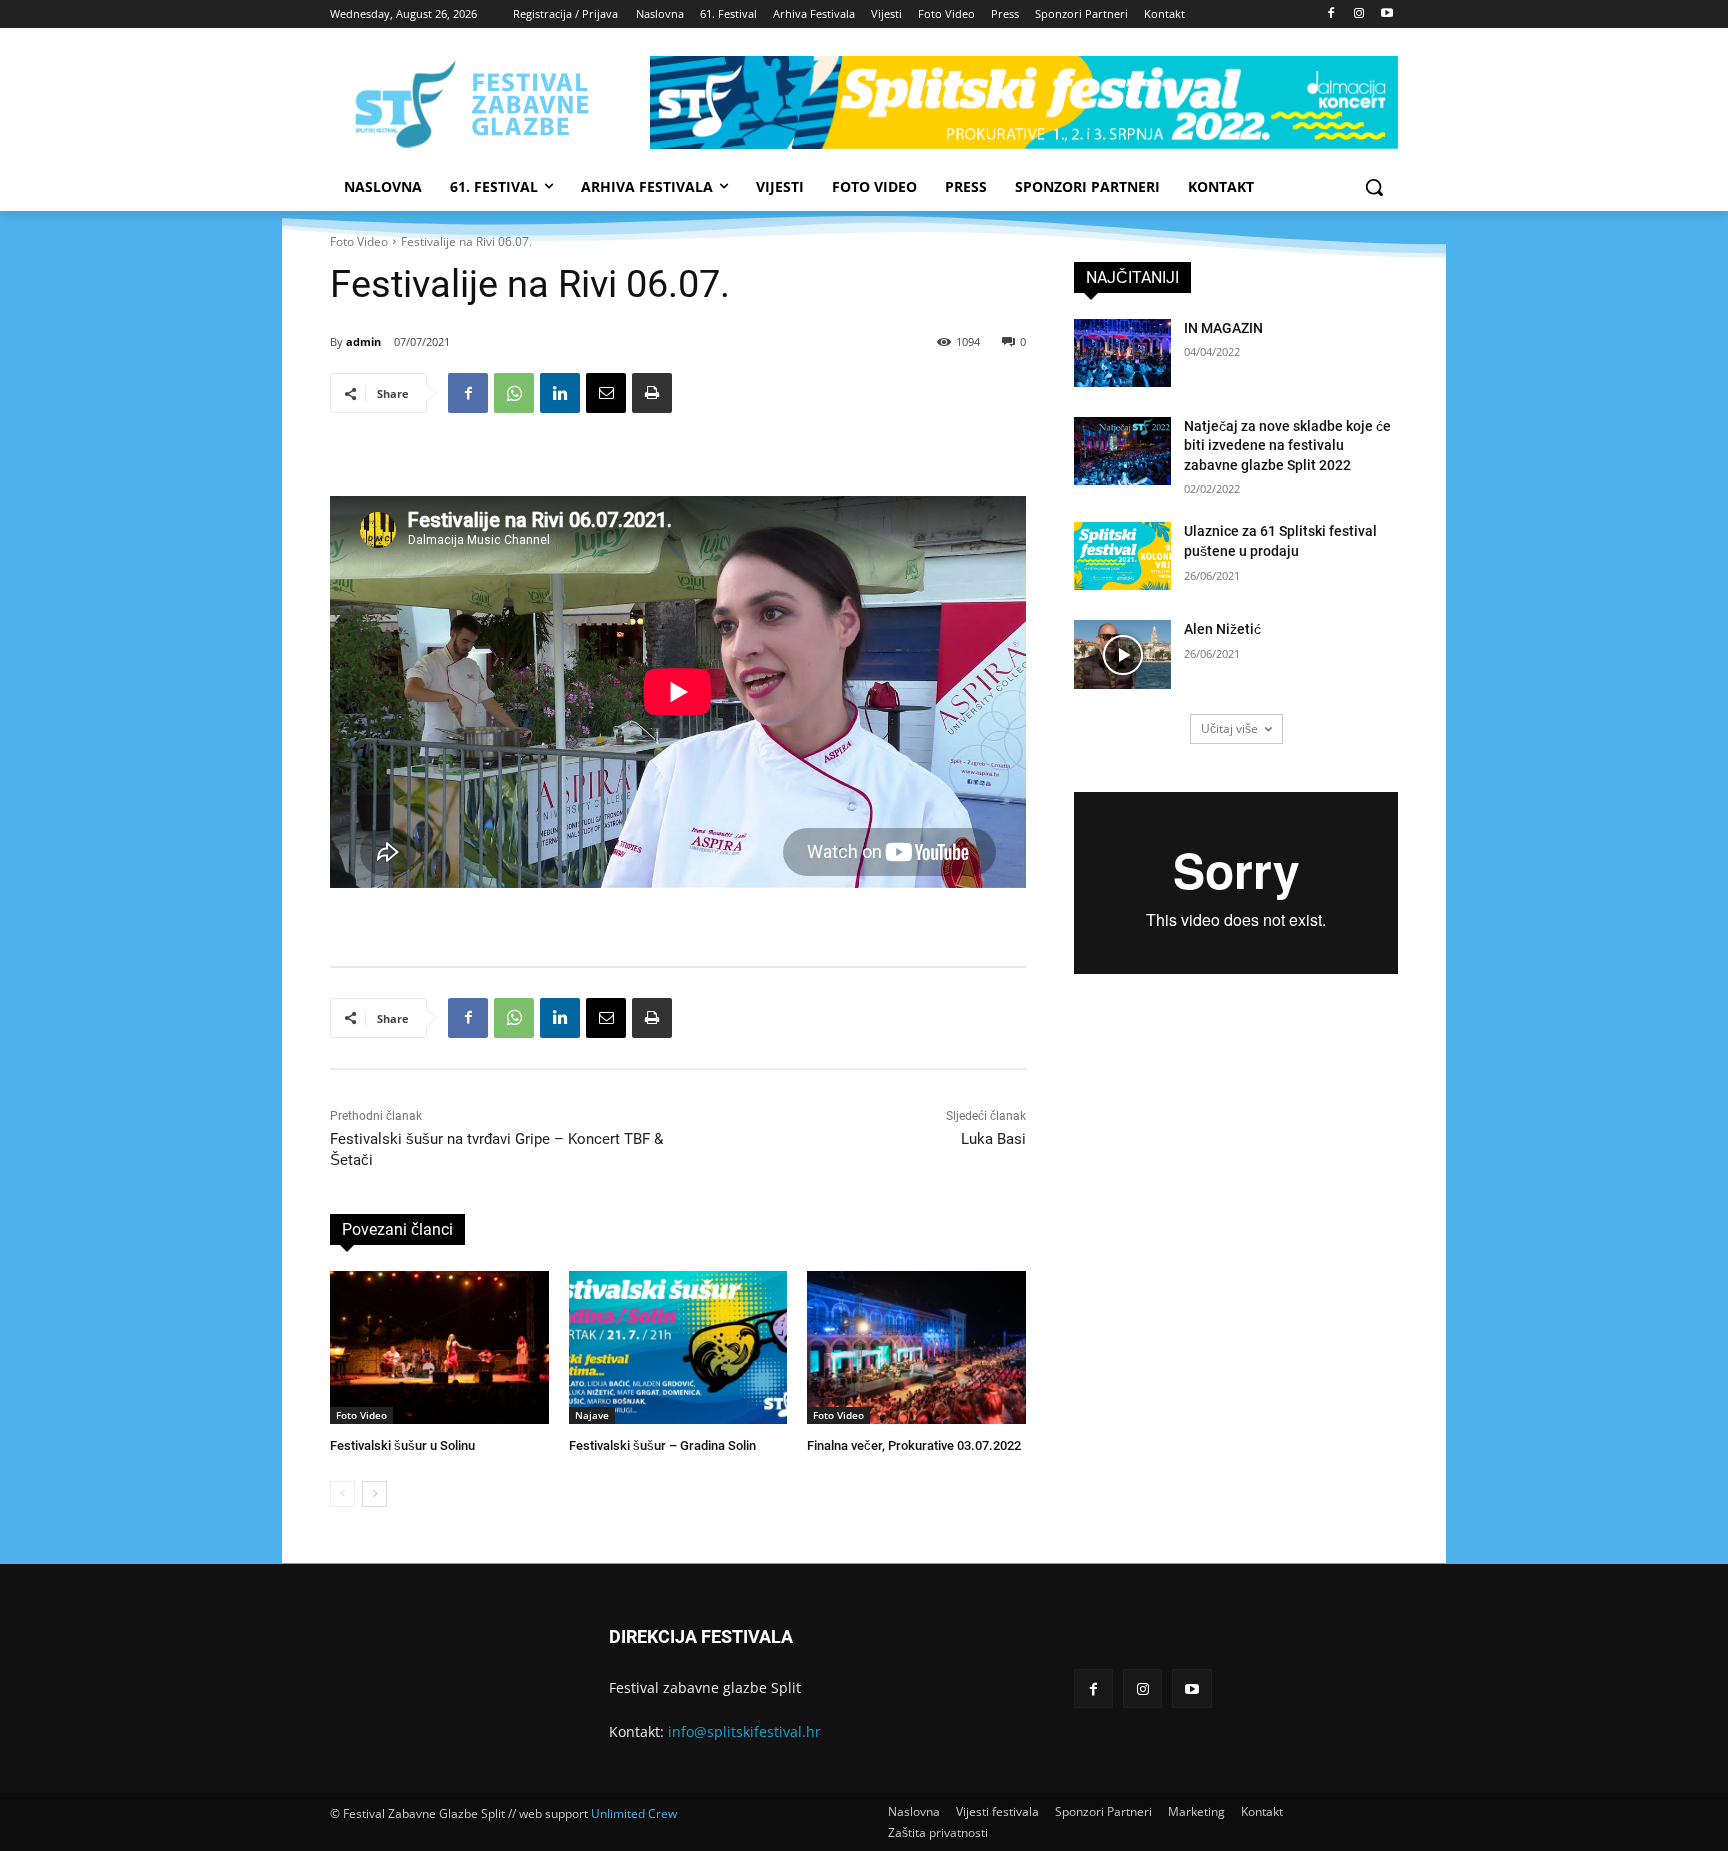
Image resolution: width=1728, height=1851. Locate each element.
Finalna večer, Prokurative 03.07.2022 (914, 1445)
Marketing (1196, 1811)
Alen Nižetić (1222, 629)
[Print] (652, 393)
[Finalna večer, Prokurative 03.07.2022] (916, 1347)
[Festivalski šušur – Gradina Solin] (678, 1347)
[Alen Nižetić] (1122, 654)
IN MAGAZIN (1223, 328)
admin (363, 341)
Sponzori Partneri (1103, 1811)
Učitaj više (1229, 728)
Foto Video (359, 241)
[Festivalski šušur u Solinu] (439, 1347)
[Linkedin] (560, 393)
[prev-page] (342, 1494)
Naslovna (914, 1811)
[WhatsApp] (514, 393)
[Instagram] (1358, 14)
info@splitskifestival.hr (744, 1731)
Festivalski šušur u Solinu (402, 1445)
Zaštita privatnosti (938, 1832)
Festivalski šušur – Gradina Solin (662, 1445)
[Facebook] (1331, 14)
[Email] (606, 393)
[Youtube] (1386, 14)
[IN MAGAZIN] (1122, 353)
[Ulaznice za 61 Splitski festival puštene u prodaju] (1122, 556)
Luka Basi (993, 1139)
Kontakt (1262, 1811)
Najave (592, 1415)
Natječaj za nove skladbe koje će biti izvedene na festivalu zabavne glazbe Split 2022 (1287, 445)
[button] (1374, 187)
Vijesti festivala (997, 1811)
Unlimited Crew (634, 1813)
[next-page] (374, 1494)
